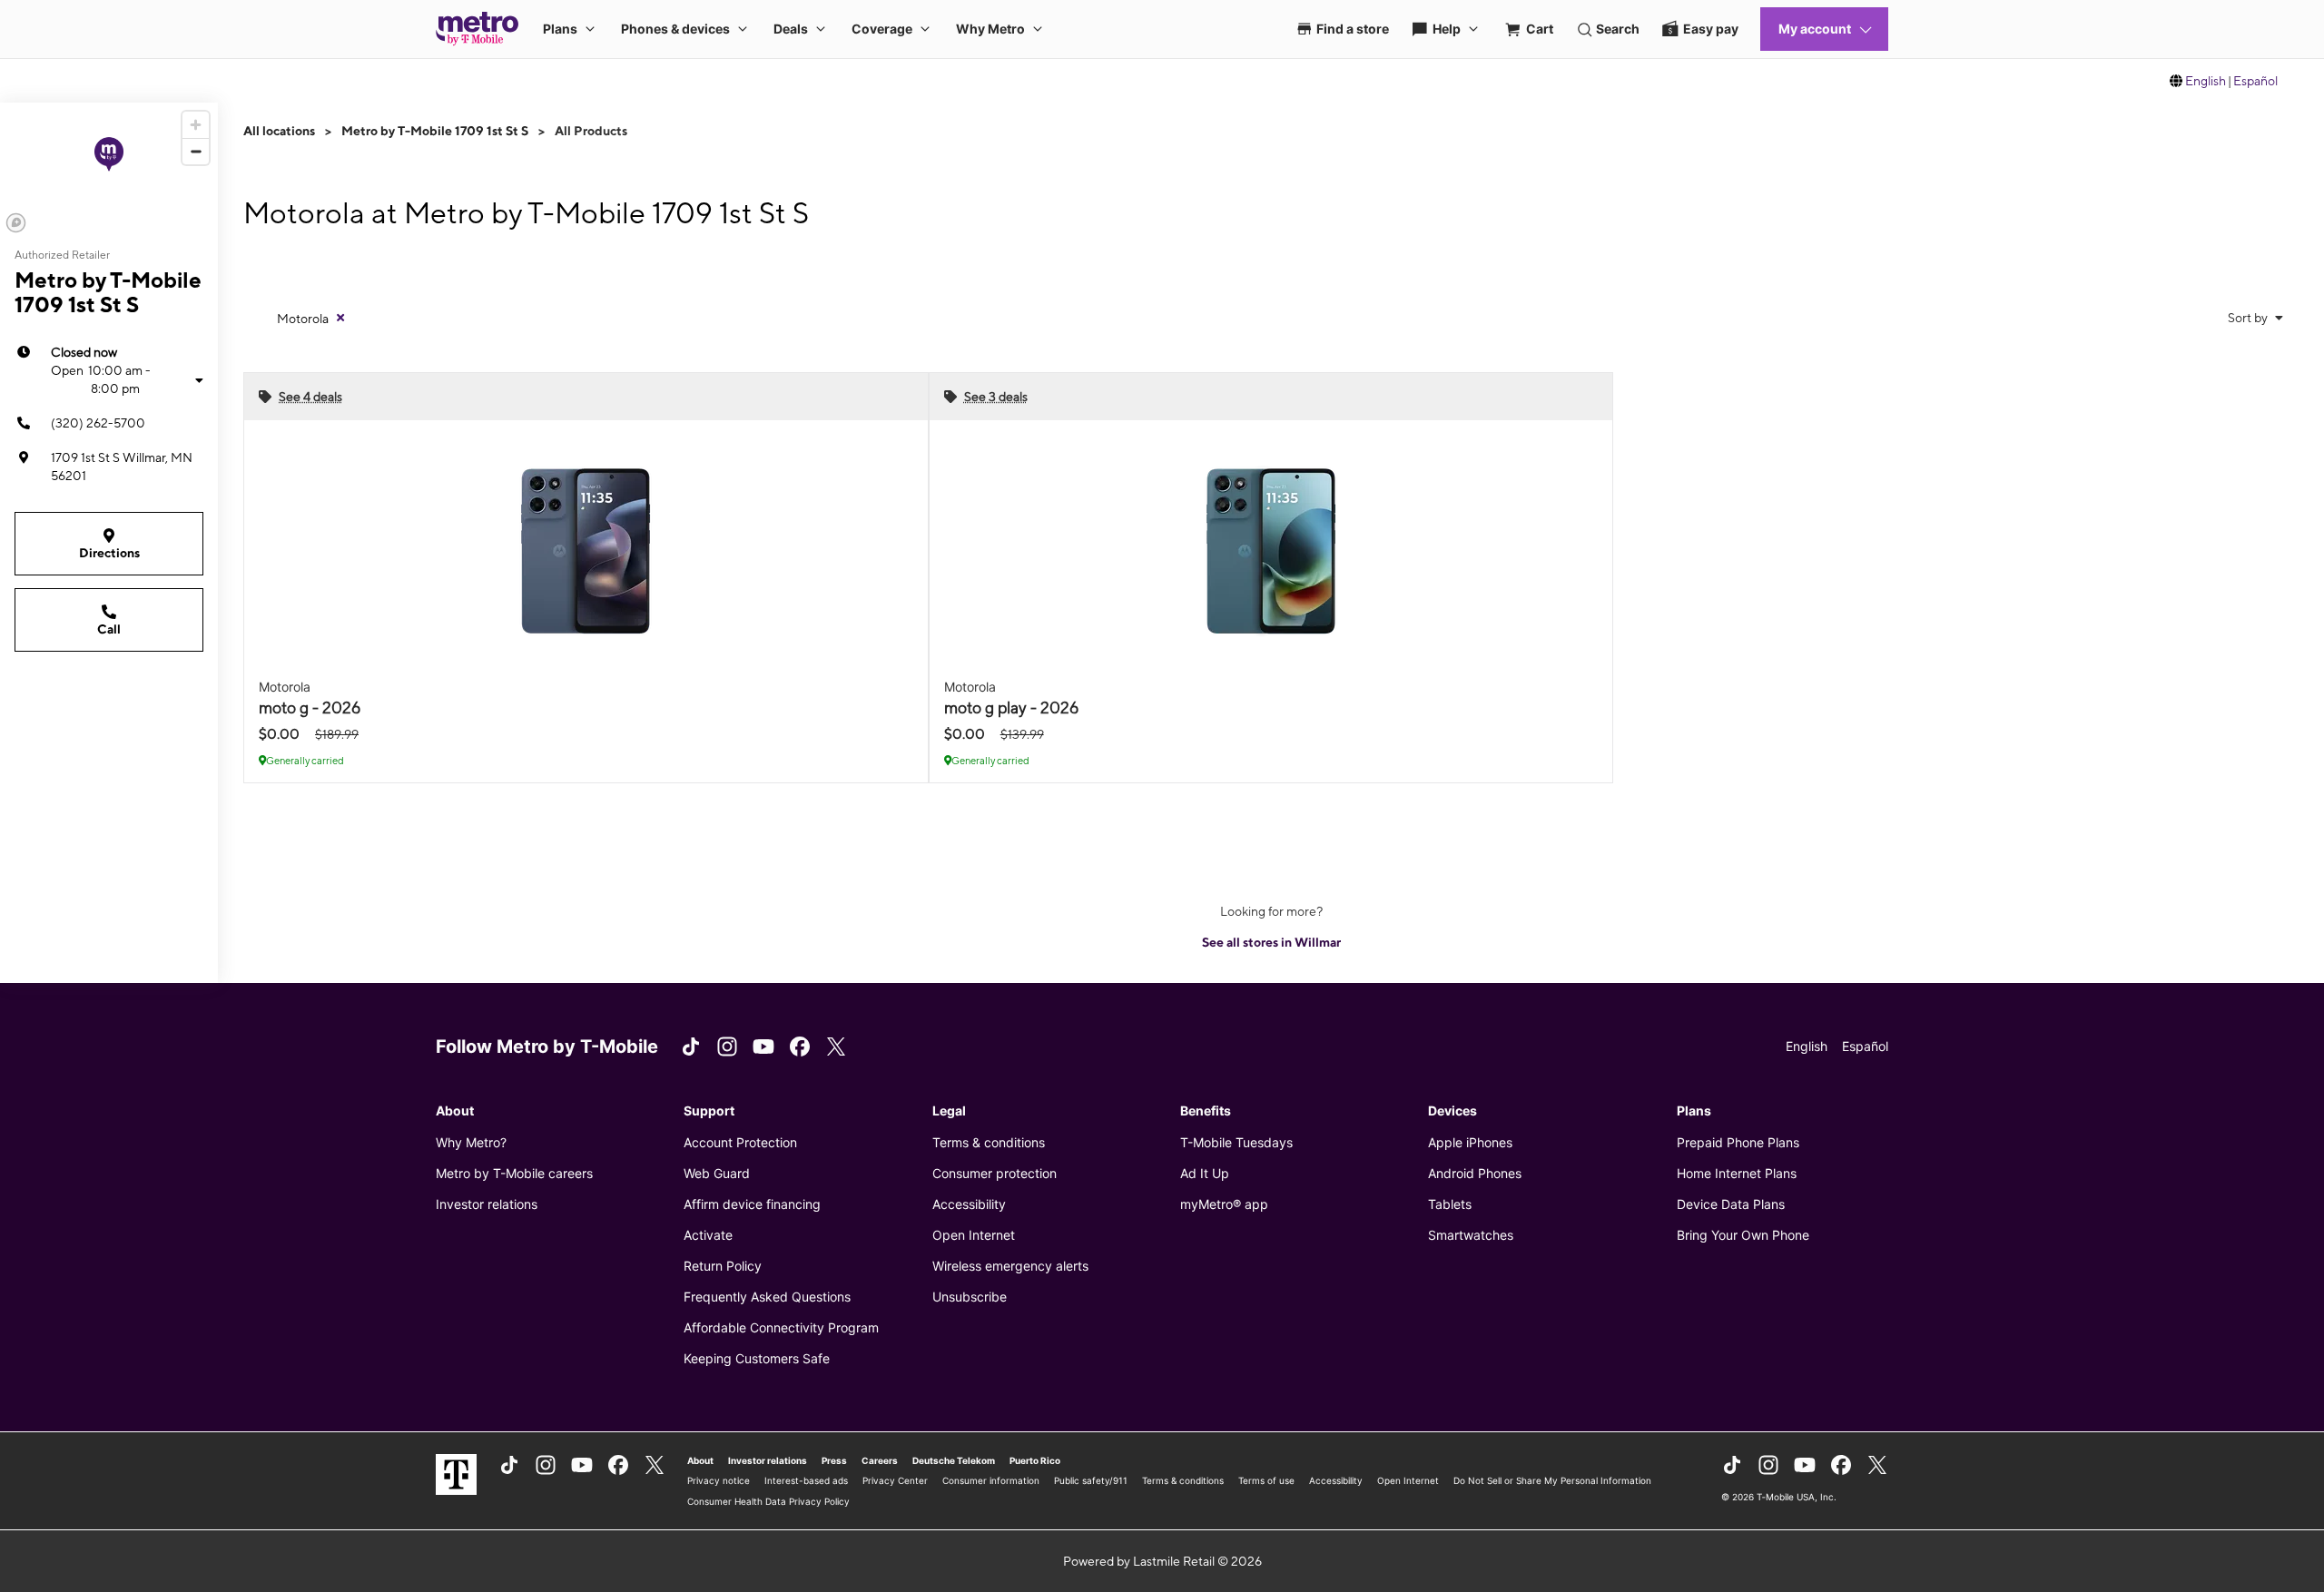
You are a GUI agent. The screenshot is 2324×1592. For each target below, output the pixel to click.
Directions (109, 553)
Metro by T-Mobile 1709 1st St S (435, 131)
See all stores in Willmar (1271, 942)
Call (109, 629)
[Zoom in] (196, 125)
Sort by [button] (2249, 318)
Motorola (303, 319)
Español (2255, 81)
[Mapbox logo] (16, 223)
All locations (279, 131)
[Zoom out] (196, 151)
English (2206, 81)
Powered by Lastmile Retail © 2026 (1162, 1561)
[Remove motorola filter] (340, 318)
